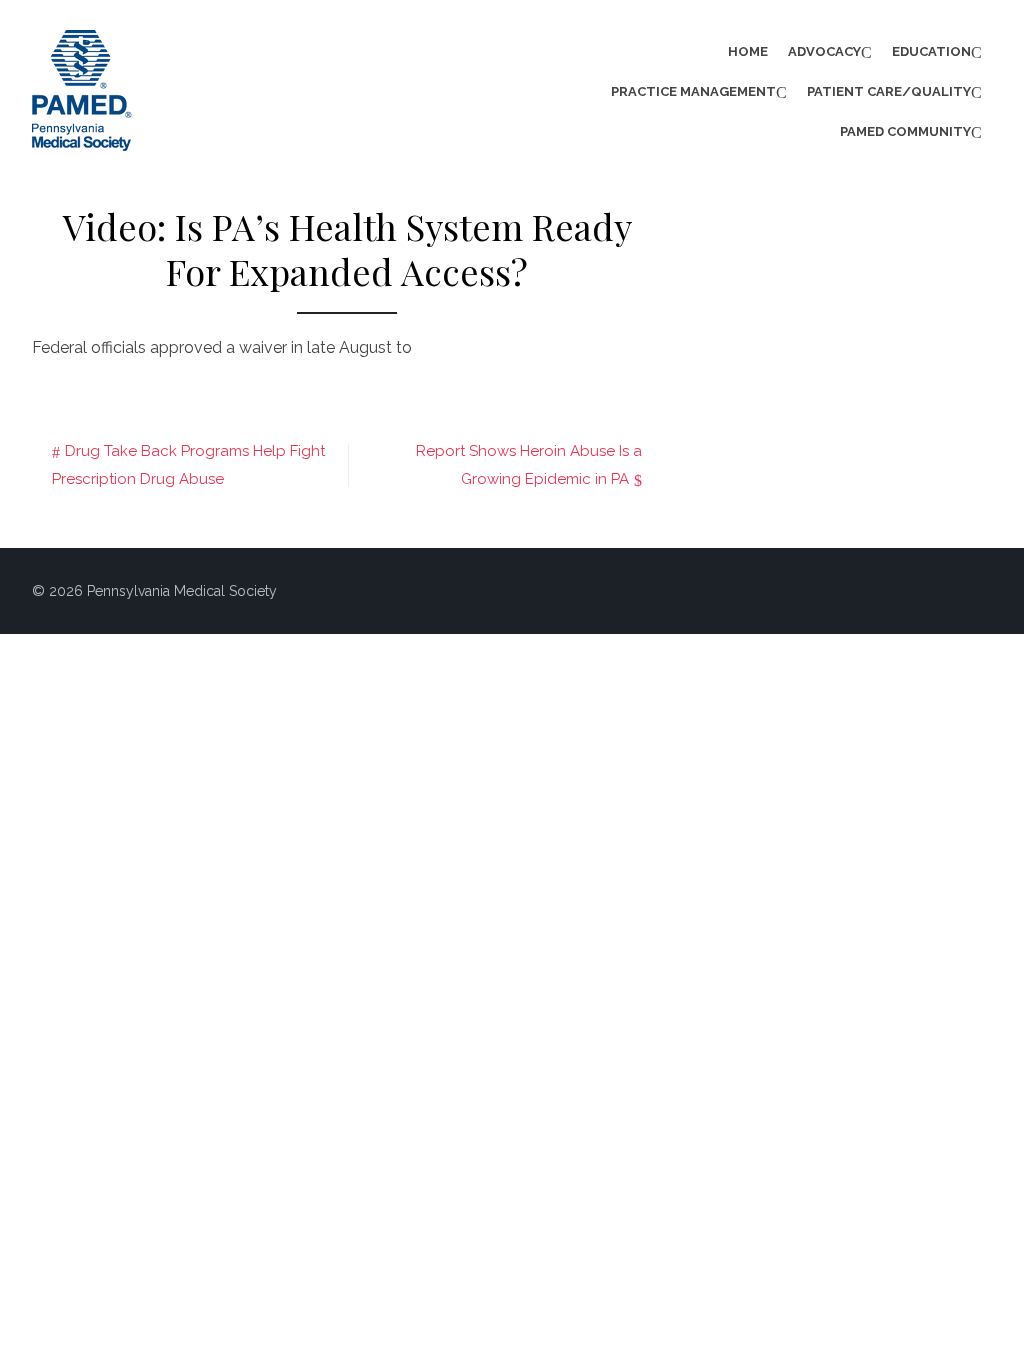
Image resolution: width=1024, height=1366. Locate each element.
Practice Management (693, 91)
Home (748, 51)
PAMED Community (905, 131)
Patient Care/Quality (889, 91)
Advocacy (824, 51)
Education (931, 51)
